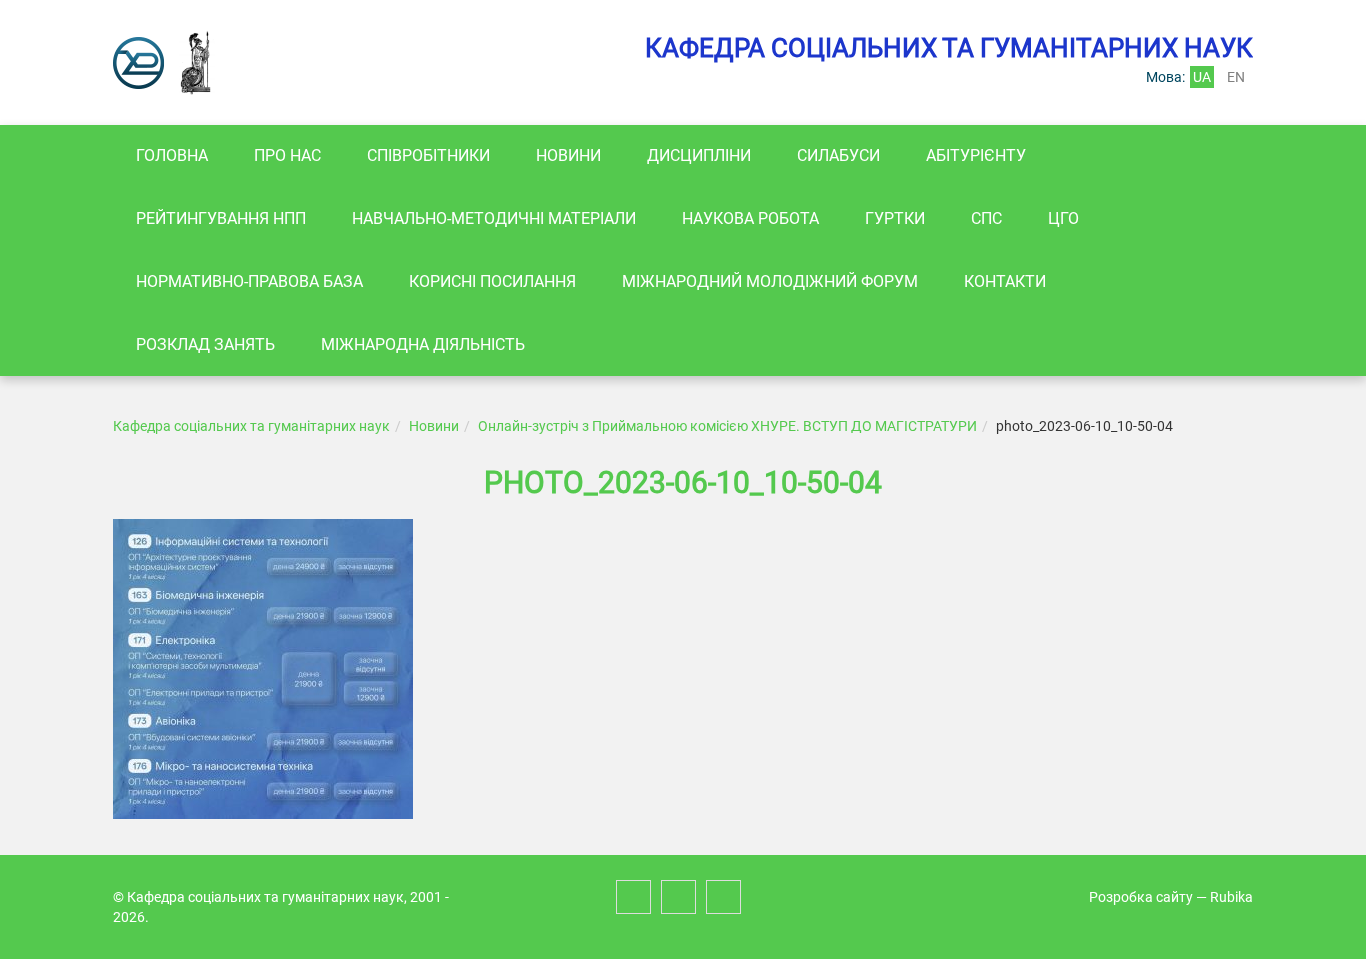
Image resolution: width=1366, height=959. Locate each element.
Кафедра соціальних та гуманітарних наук (251, 426)
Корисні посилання (492, 281)
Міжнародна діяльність (423, 344)
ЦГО (1063, 218)
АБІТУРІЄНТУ (976, 155)
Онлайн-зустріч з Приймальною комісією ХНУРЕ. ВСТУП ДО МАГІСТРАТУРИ (727, 426)
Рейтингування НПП (221, 218)
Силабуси (838, 155)
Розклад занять (205, 344)
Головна (172, 155)
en (1236, 77)
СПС (986, 218)
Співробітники (428, 155)
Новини (568, 155)
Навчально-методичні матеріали (494, 218)
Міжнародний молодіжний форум (770, 281)
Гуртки (895, 218)
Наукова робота (750, 218)
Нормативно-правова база (249, 281)
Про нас (287, 155)
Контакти (1005, 281)
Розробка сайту (1141, 897)
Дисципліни (699, 155)
